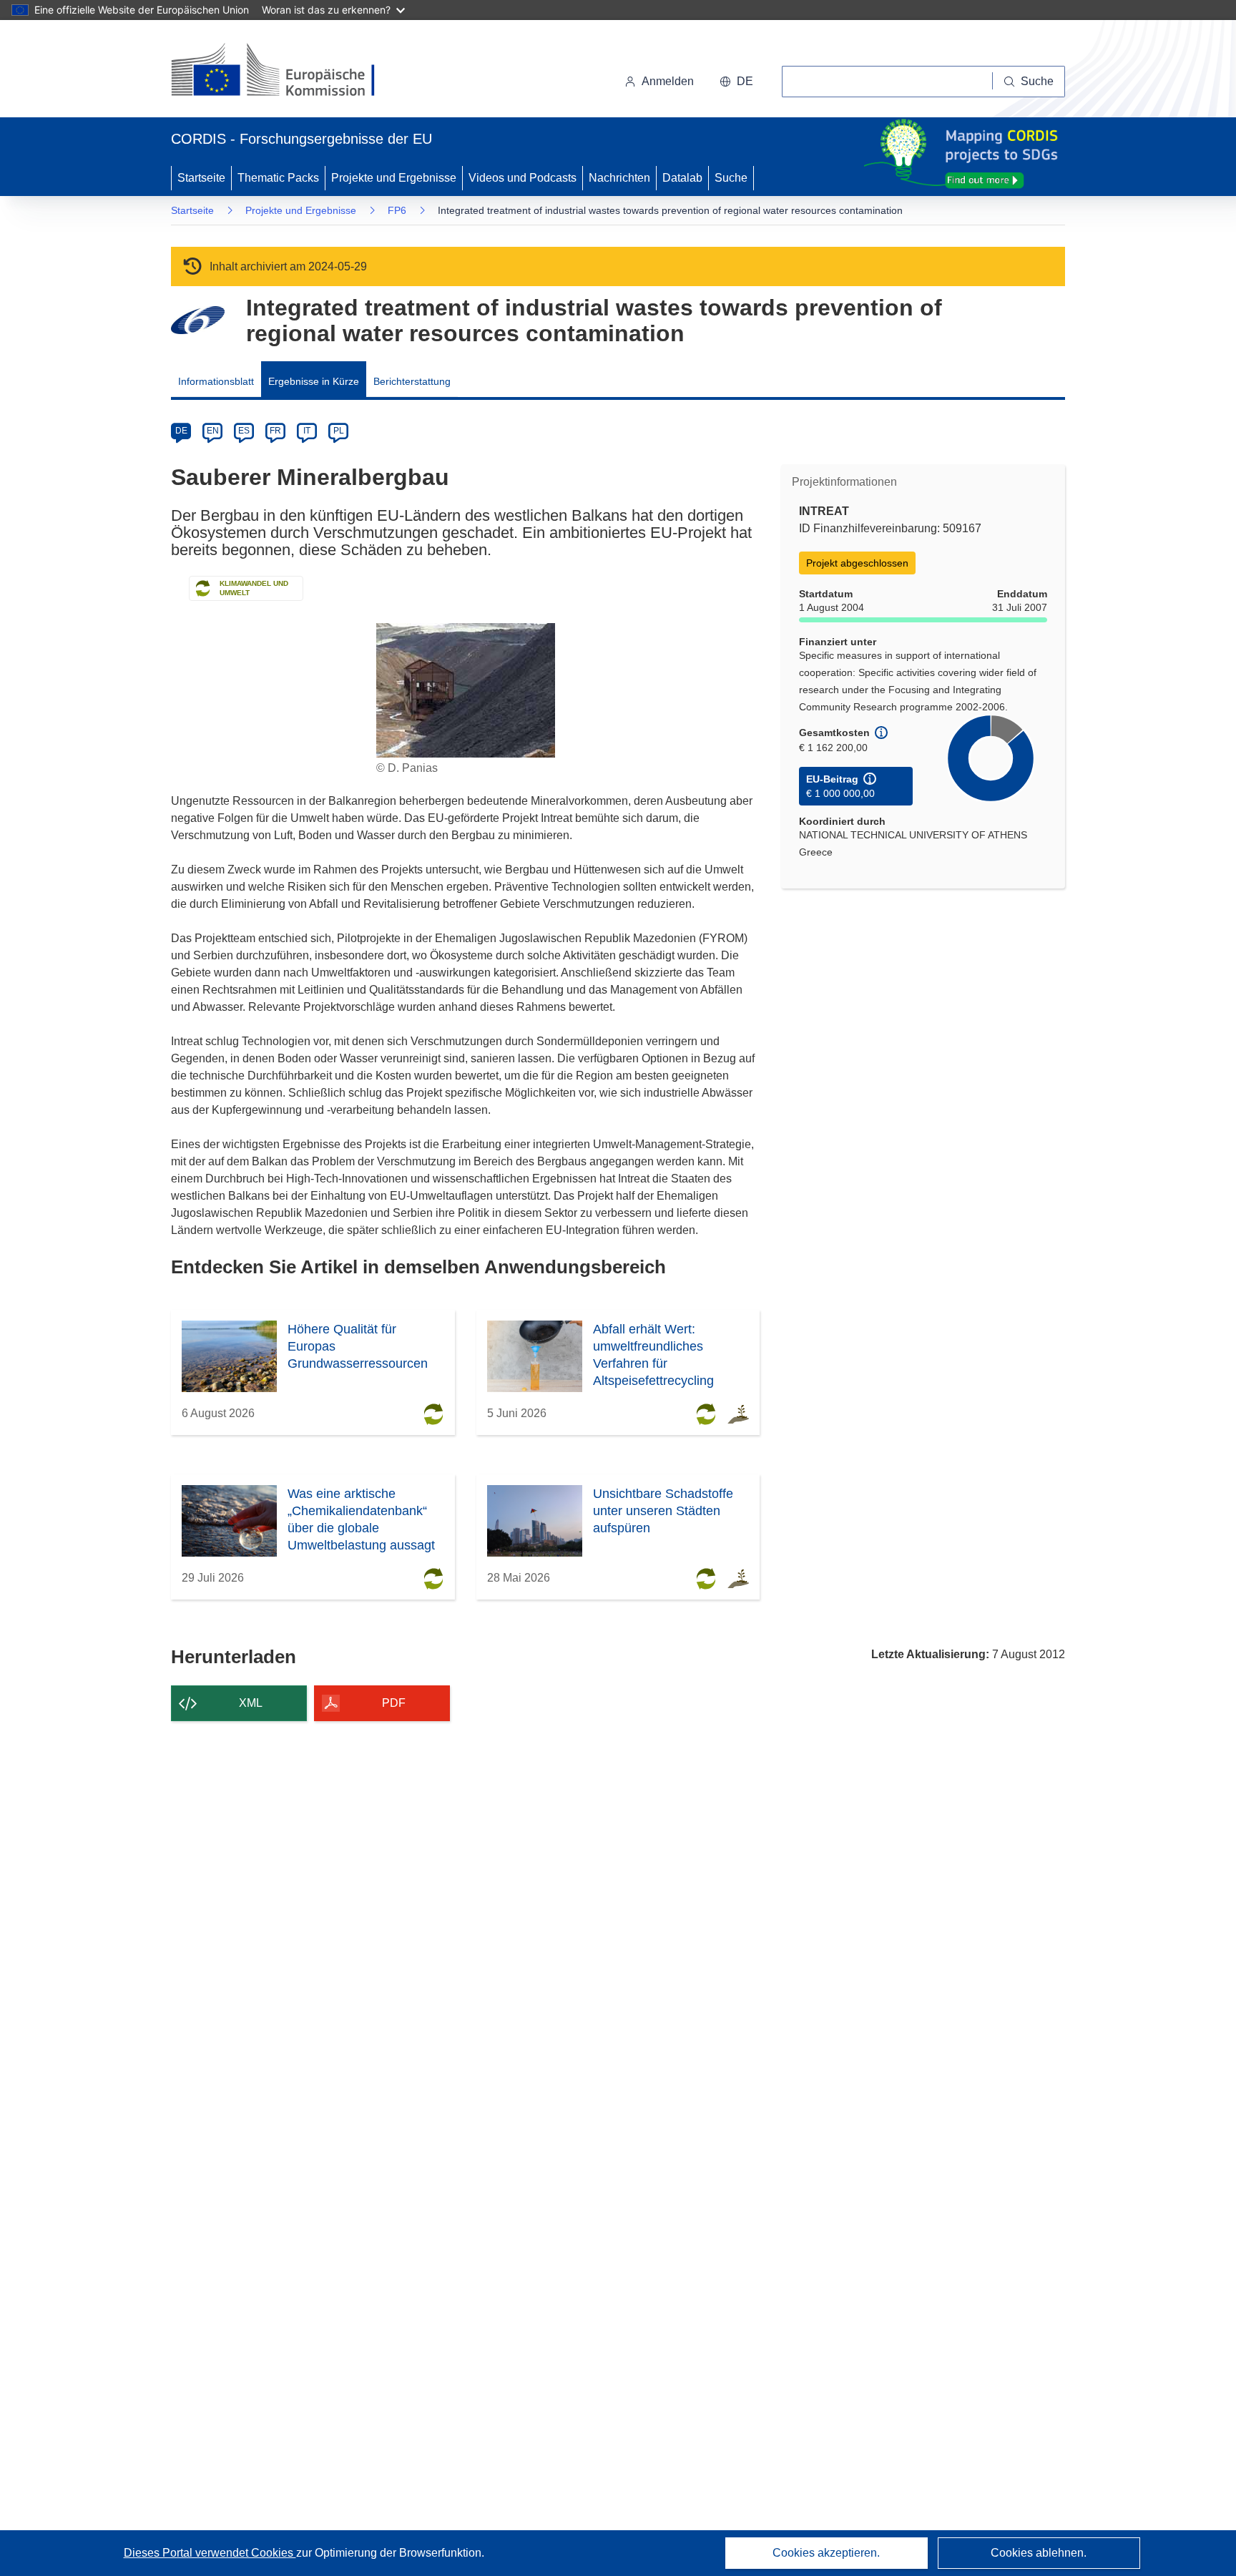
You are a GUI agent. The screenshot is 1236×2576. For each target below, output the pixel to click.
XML (251, 1703)
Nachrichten (619, 178)
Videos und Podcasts (523, 178)
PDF (394, 1703)
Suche (731, 178)
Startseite (201, 178)
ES (244, 431)
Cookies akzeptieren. (826, 2553)
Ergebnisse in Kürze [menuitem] (314, 381)
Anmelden (668, 81)
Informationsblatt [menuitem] (216, 381)
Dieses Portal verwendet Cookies (210, 2553)
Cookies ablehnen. (1039, 2553)
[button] (736, 82)
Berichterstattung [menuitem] (412, 381)
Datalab (682, 178)
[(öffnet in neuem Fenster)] (286, 72)
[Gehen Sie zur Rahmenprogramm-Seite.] (198, 320)
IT (307, 431)
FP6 (397, 210)
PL (339, 431)
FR (275, 431)
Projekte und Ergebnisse (394, 178)
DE (181, 431)
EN (213, 431)
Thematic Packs (278, 178)
